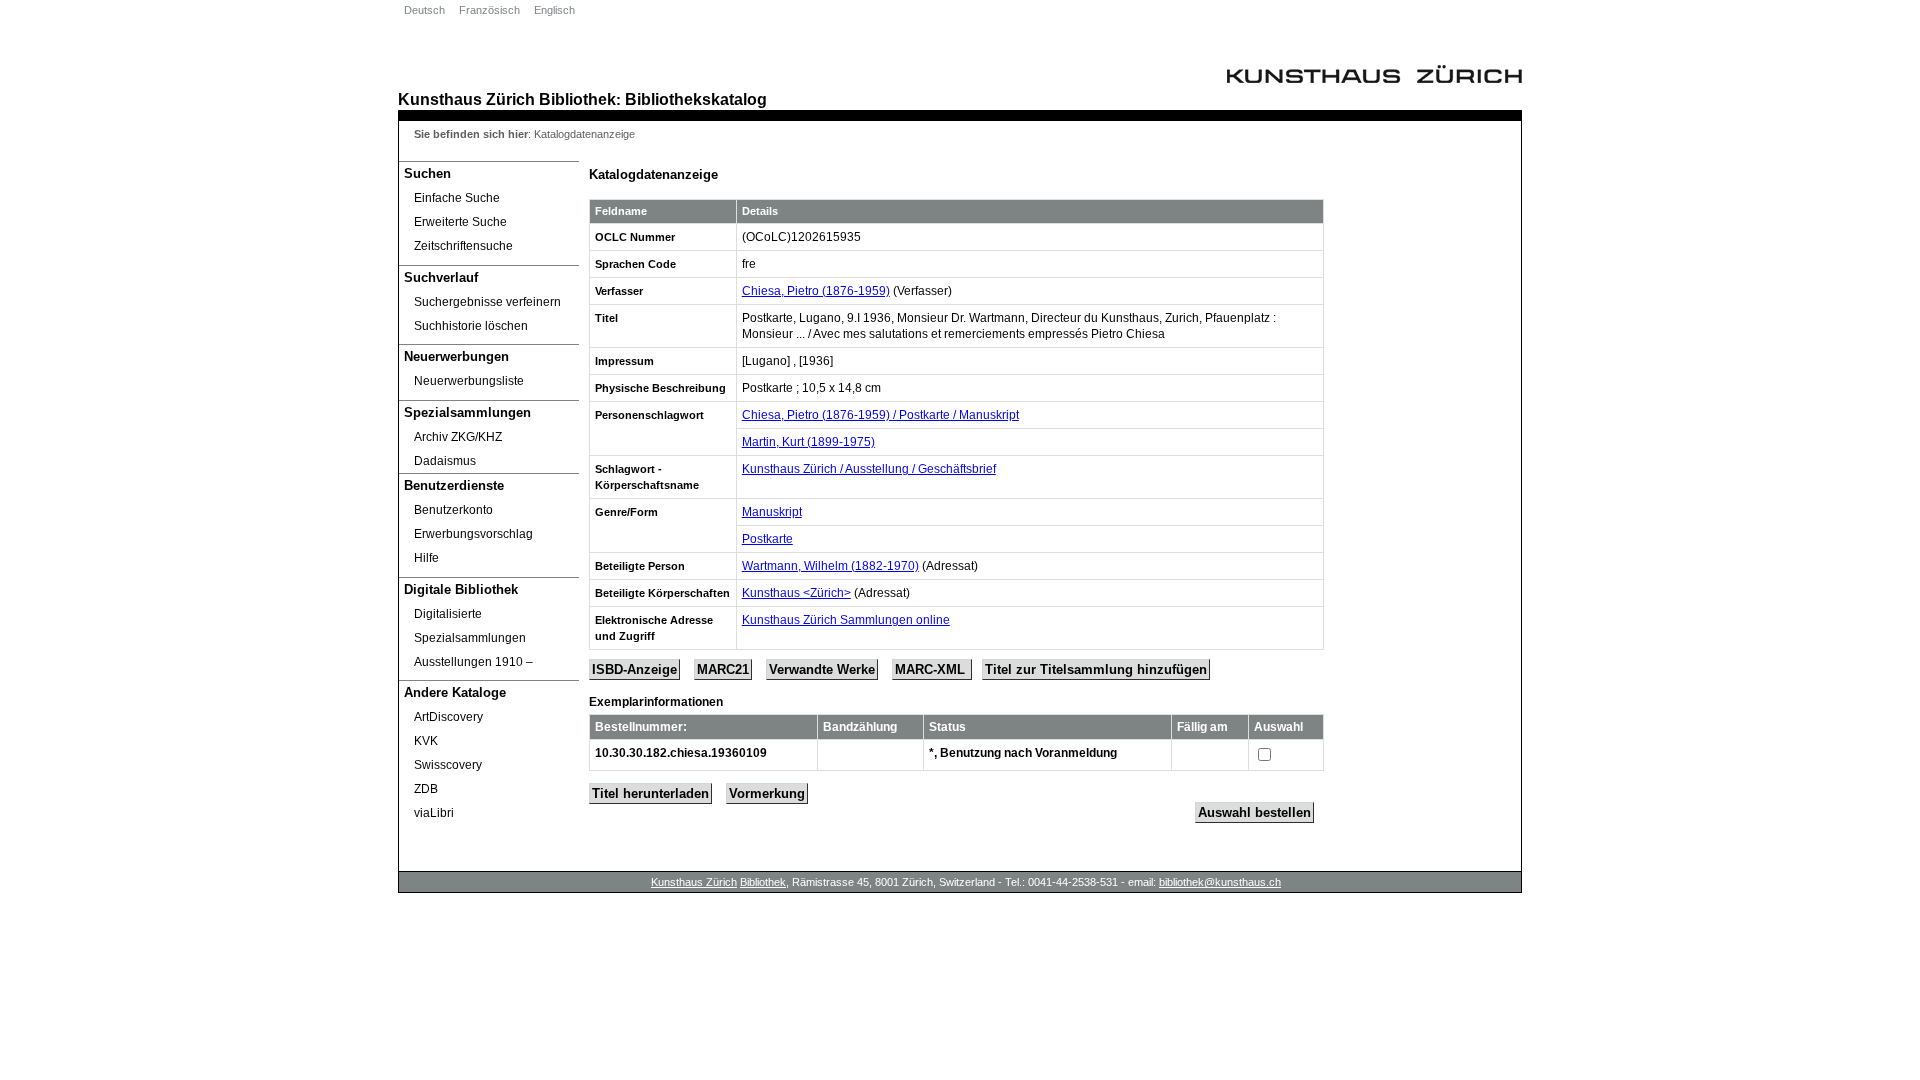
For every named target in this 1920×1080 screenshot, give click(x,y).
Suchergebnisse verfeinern (487, 302)
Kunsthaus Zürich (466, 99)
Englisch (554, 10)
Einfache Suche (457, 198)
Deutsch (424, 10)
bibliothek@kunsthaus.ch (1220, 882)
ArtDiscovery (448, 717)
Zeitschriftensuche (463, 246)
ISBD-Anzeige (634, 669)
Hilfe (426, 558)
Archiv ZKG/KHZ (458, 437)
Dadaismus (445, 461)
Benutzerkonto (453, 510)
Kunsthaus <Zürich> (796, 593)
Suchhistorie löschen (471, 326)
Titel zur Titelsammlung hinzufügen (1096, 669)
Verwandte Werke (822, 669)
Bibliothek (577, 99)
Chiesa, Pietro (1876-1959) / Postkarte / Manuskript (880, 415)
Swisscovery (448, 765)
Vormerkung (767, 793)
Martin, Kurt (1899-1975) (808, 442)
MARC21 (723, 669)
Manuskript (772, 512)
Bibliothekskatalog (696, 99)
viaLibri (434, 813)
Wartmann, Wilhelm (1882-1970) (830, 566)
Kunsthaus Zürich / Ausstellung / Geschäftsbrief (869, 469)
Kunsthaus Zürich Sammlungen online (846, 620)
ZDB (426, 789)
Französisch (489, 10)
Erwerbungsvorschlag (473, 534)
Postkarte (767, 539)
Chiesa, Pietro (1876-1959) (816, 291)
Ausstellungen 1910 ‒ (473, 662)
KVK (426, 741)
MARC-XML (932, 669)
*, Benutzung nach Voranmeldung (1023, 753)
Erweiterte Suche (460, 222)
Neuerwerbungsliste (469, 381)
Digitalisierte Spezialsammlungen (470, 626)
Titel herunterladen (650, 793)
